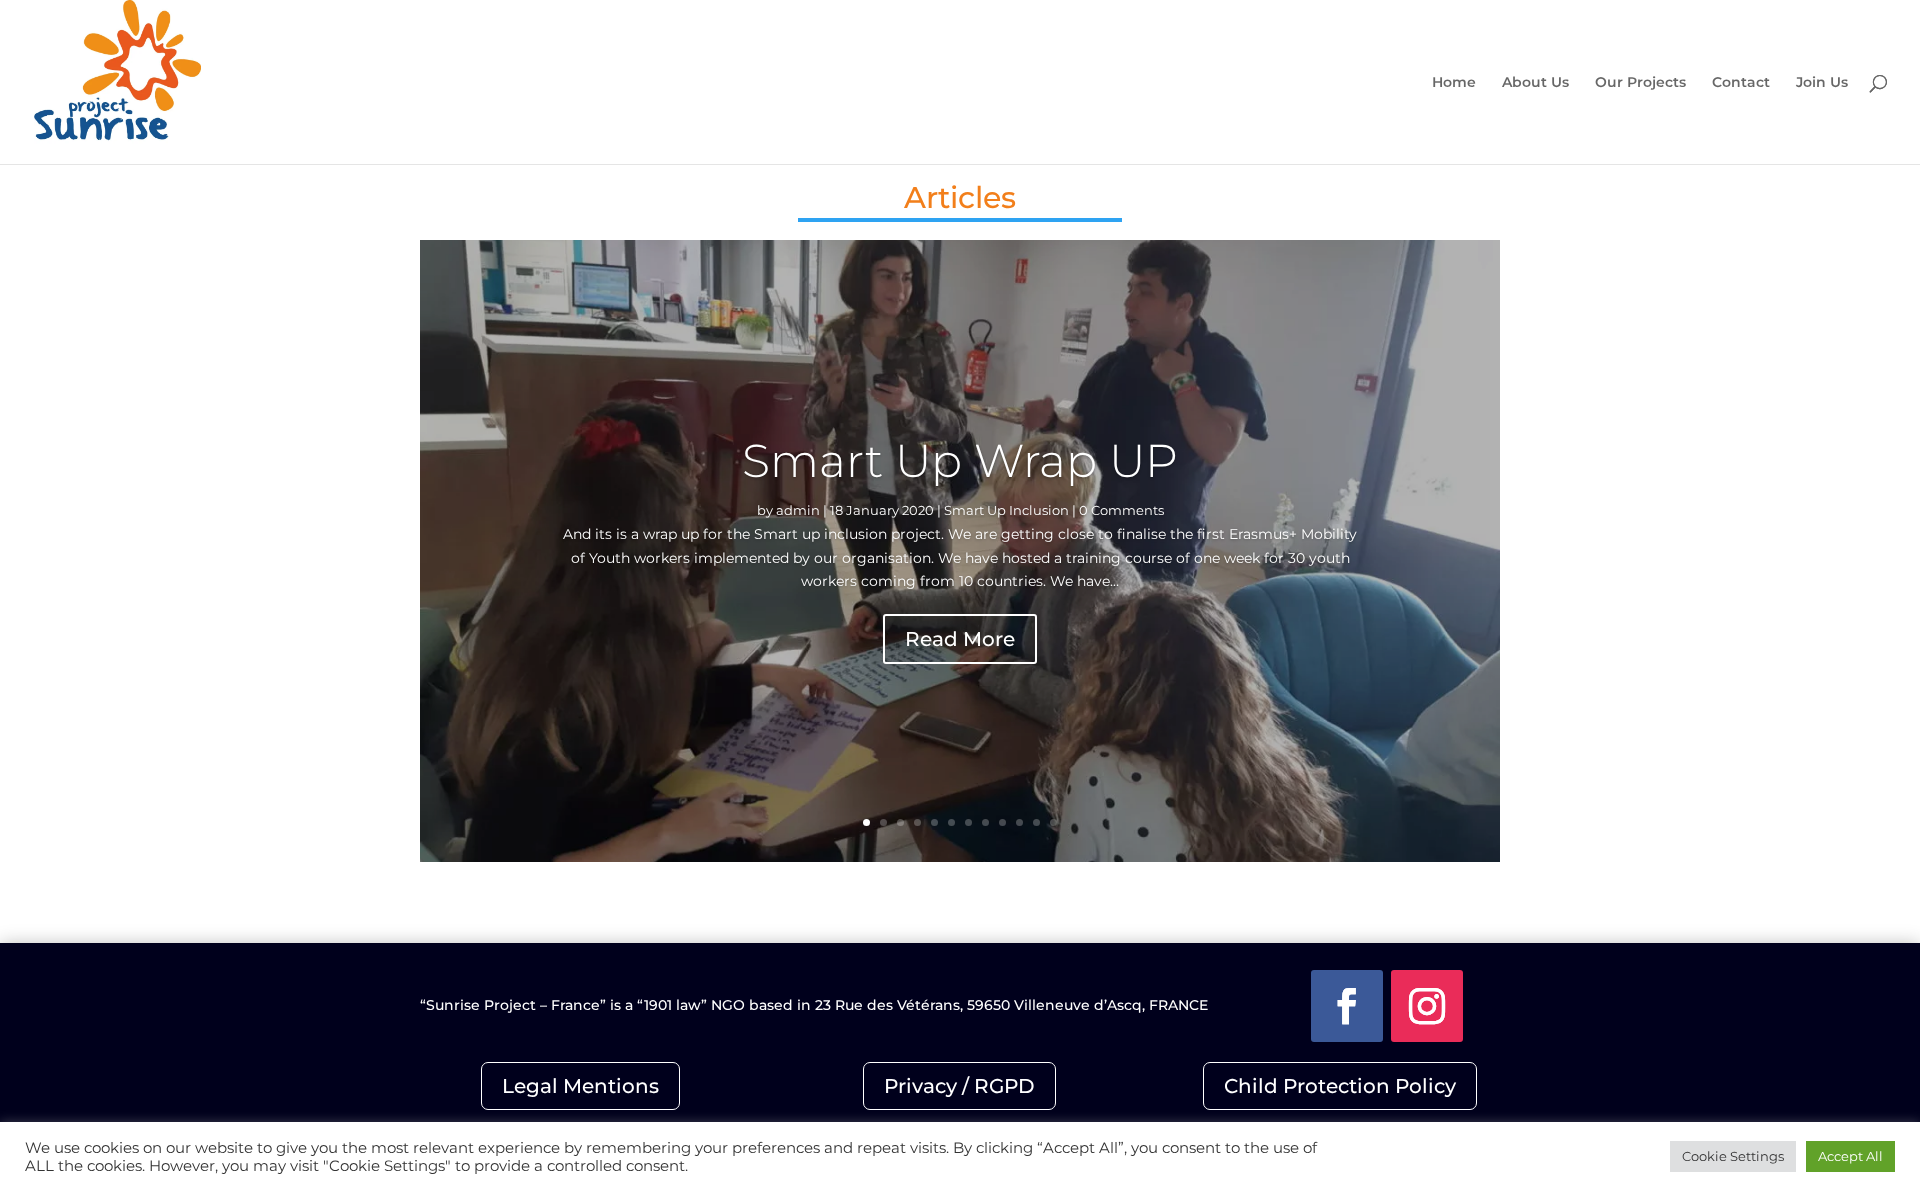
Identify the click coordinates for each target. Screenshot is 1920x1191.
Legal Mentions (580, 1086)
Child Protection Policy (1340, 1086)
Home (1454, 83)
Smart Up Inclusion (1006, 510)
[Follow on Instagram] (1427, 1006)
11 (1036, 822)
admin (798, 510)
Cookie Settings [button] (1733, 1156)
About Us (1535, 83)
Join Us (1822, 83)
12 (1053, 822)
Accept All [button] (1850, 1156)
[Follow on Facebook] (1347, 1006)
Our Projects (1640, 83)
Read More (960, 639)
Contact (1741, 83)
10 (1019, 822)
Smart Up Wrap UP (960, 460)
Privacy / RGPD (959, 1086)
